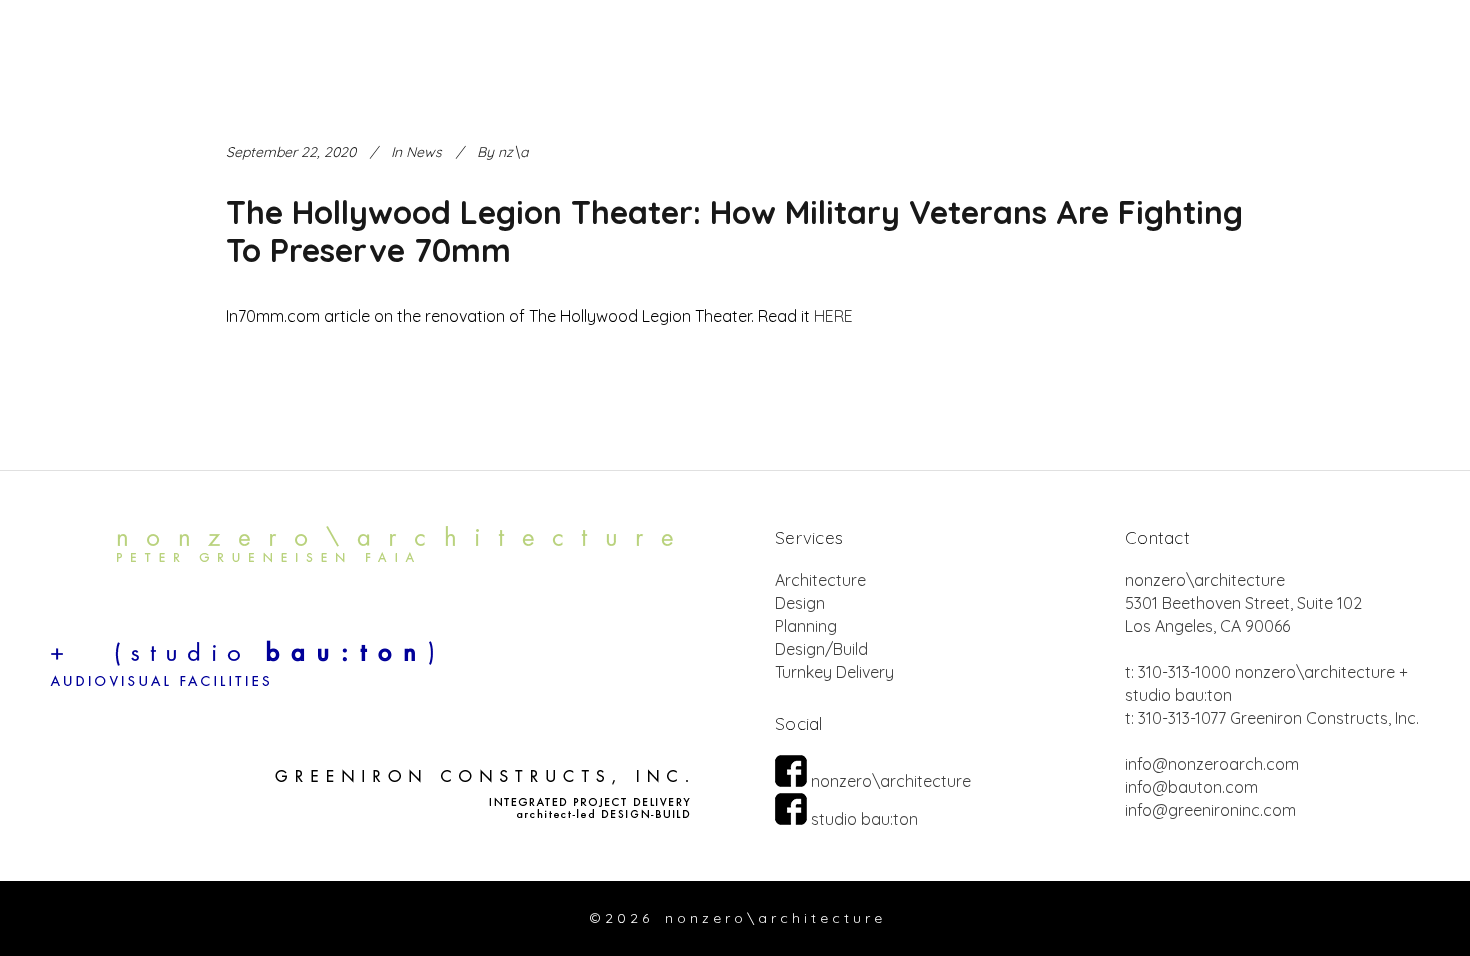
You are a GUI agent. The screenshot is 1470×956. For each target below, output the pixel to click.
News (424, 152)
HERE (833, 316)
